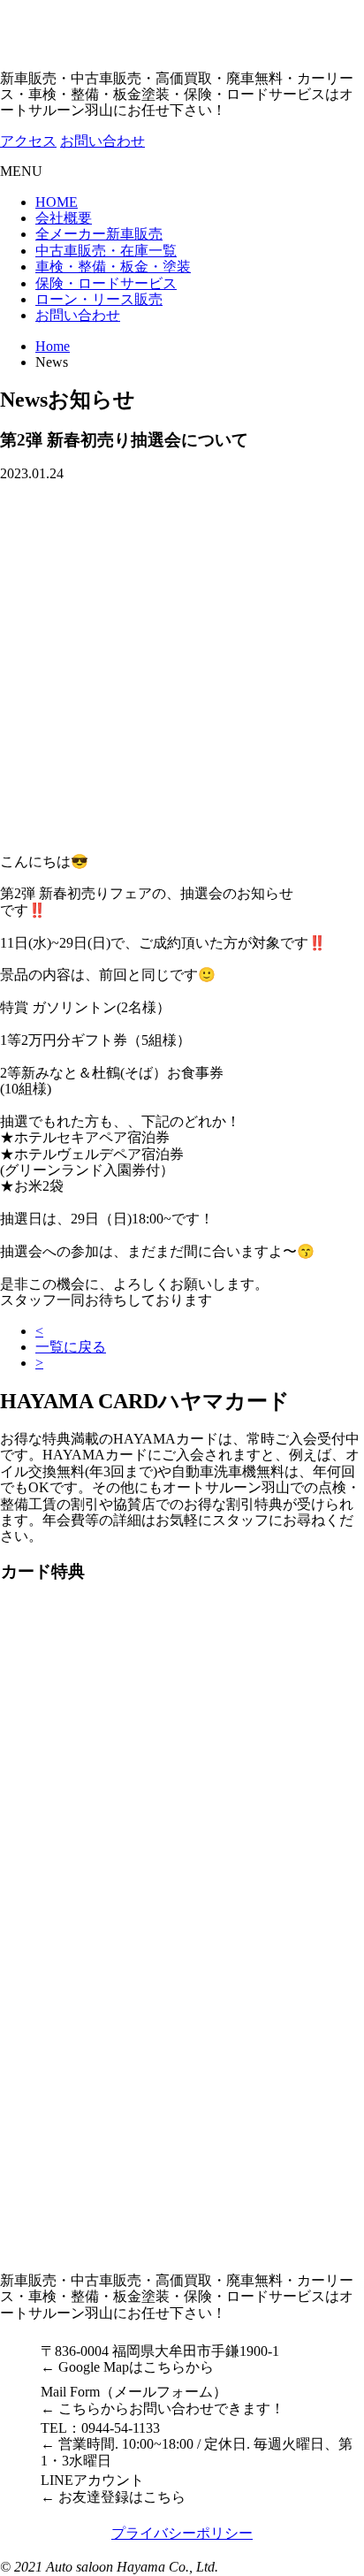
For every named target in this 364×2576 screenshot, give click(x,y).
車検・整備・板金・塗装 (113, 267)
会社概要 (64, 218)
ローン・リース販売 (99, 299)
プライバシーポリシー (182, 2533)
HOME (57, 202)
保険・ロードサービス (106, 283)
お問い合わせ (78, 315)
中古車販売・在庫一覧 (106, 251)
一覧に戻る (71, 1347)
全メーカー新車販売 (99, 234)
